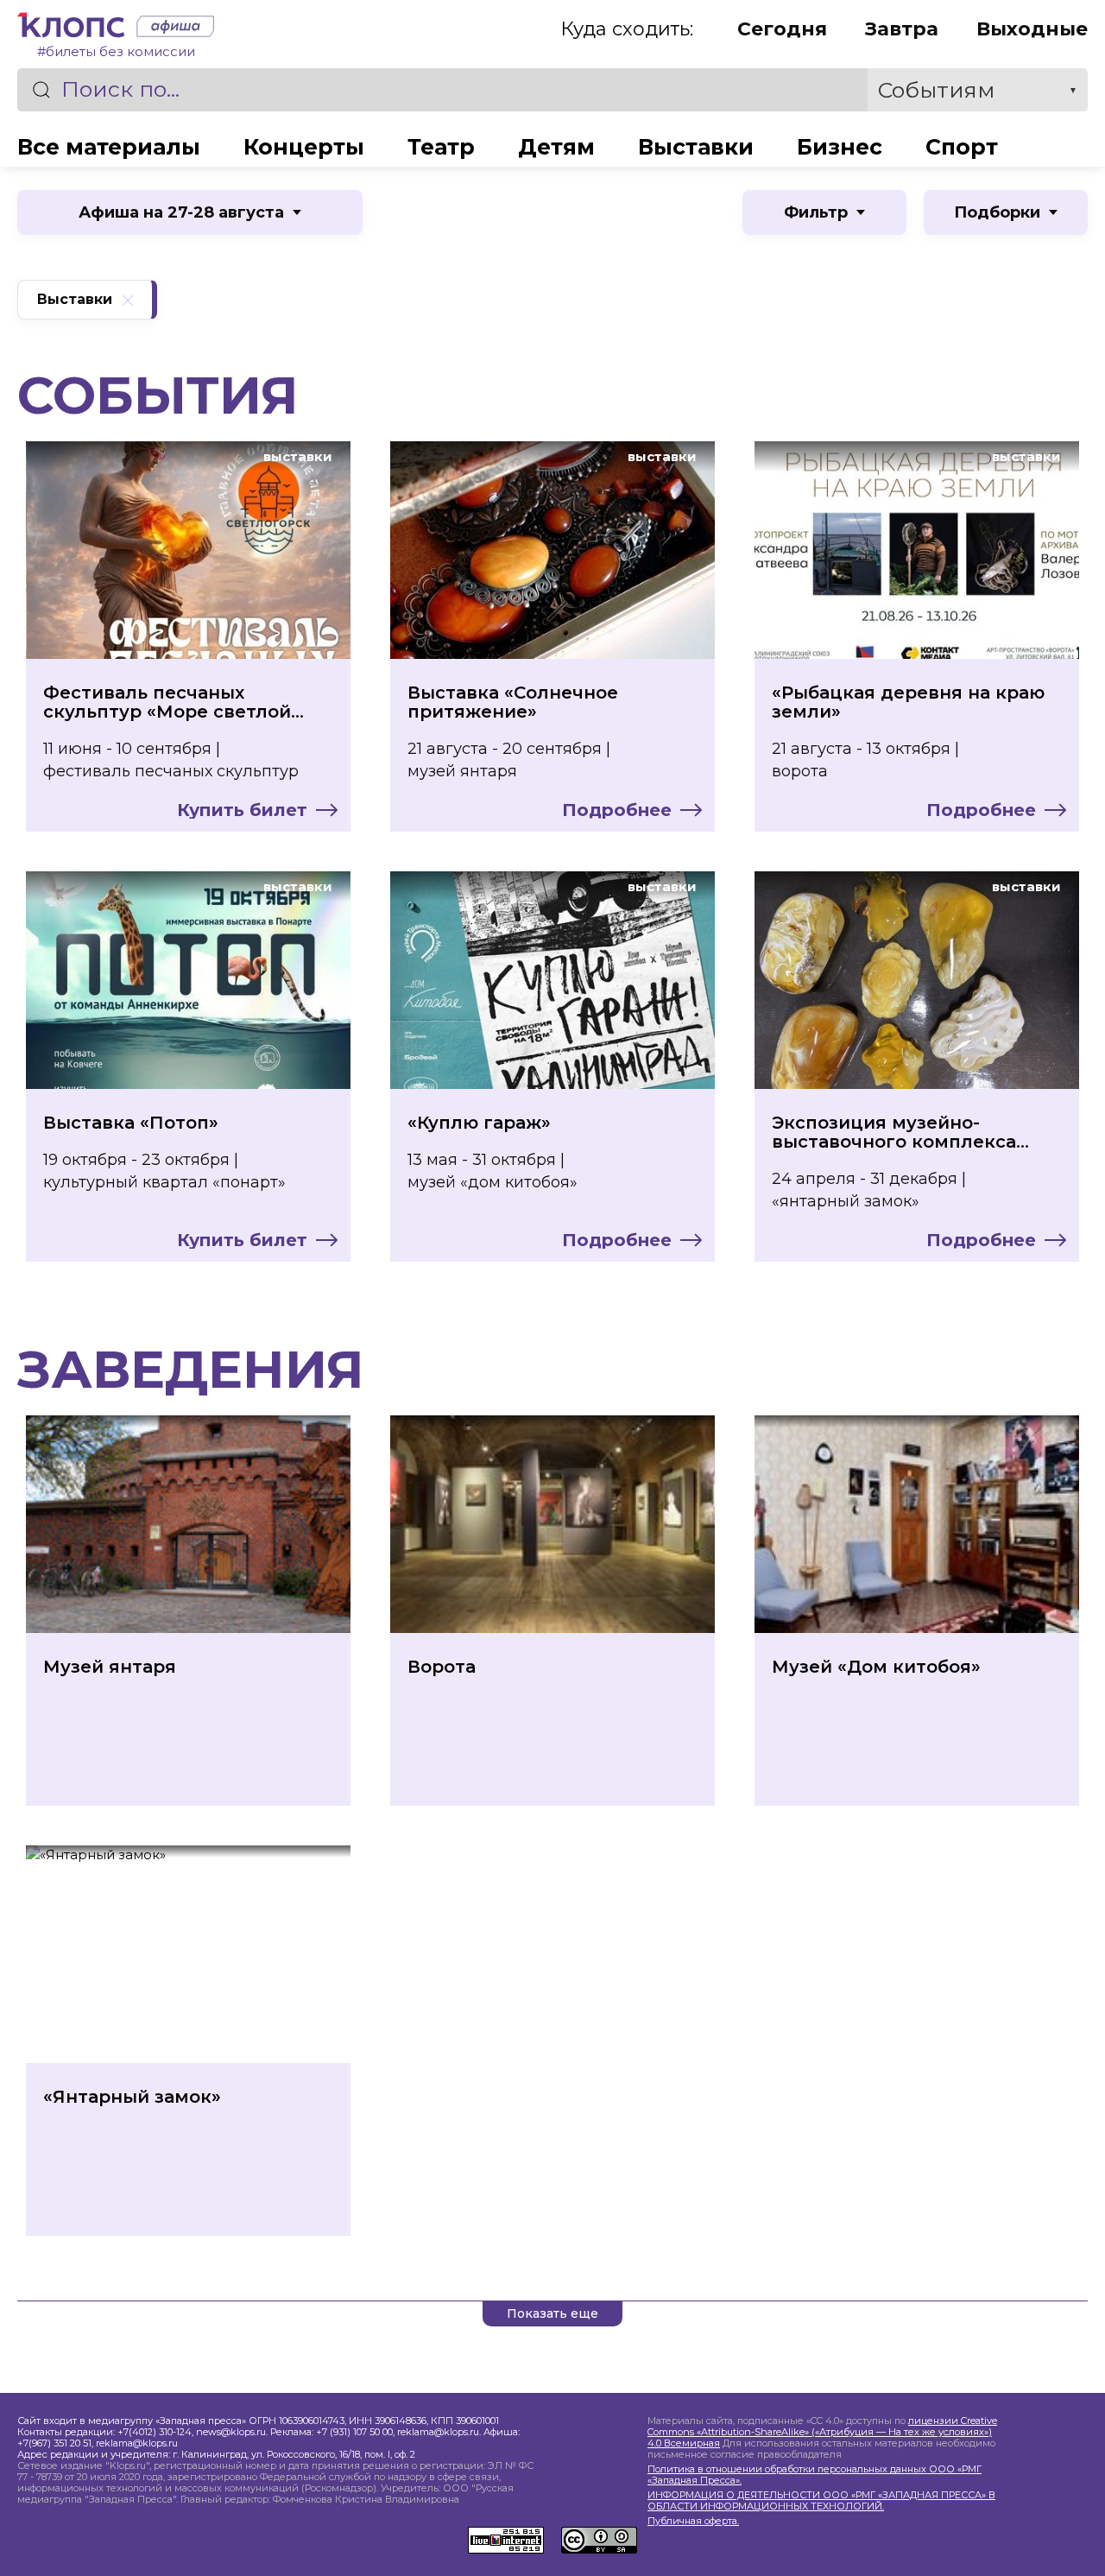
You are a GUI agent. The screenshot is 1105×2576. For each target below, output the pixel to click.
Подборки (997, 212)
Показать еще (552, 2313)
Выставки (696, 147)
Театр (441, 147)
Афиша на (181, 212)
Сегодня (782, 29)
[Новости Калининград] (73, 29)
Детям (556, 147)
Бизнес (840, 147)
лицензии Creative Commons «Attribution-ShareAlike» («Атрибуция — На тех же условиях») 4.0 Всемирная (822, 2432)
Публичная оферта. (693, 2521)
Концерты (304, 147)
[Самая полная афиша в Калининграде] (171, 29)
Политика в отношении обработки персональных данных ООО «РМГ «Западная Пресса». (815, 2475)
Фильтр (816, 212)
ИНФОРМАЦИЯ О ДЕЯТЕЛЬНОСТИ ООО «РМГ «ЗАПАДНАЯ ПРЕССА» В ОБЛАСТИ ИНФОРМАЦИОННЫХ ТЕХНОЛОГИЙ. (821, 2501)
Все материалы (109, 147)
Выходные (1032, 29)
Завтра (902, 29)
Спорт (962, 147)
